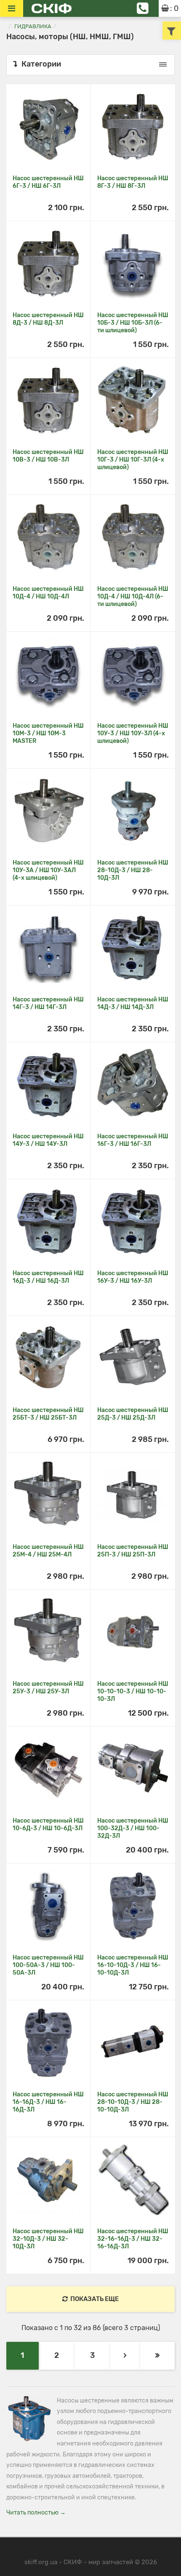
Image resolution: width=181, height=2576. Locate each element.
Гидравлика (33, 26)
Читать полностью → (36, 2513)
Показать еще (94, 2299)
